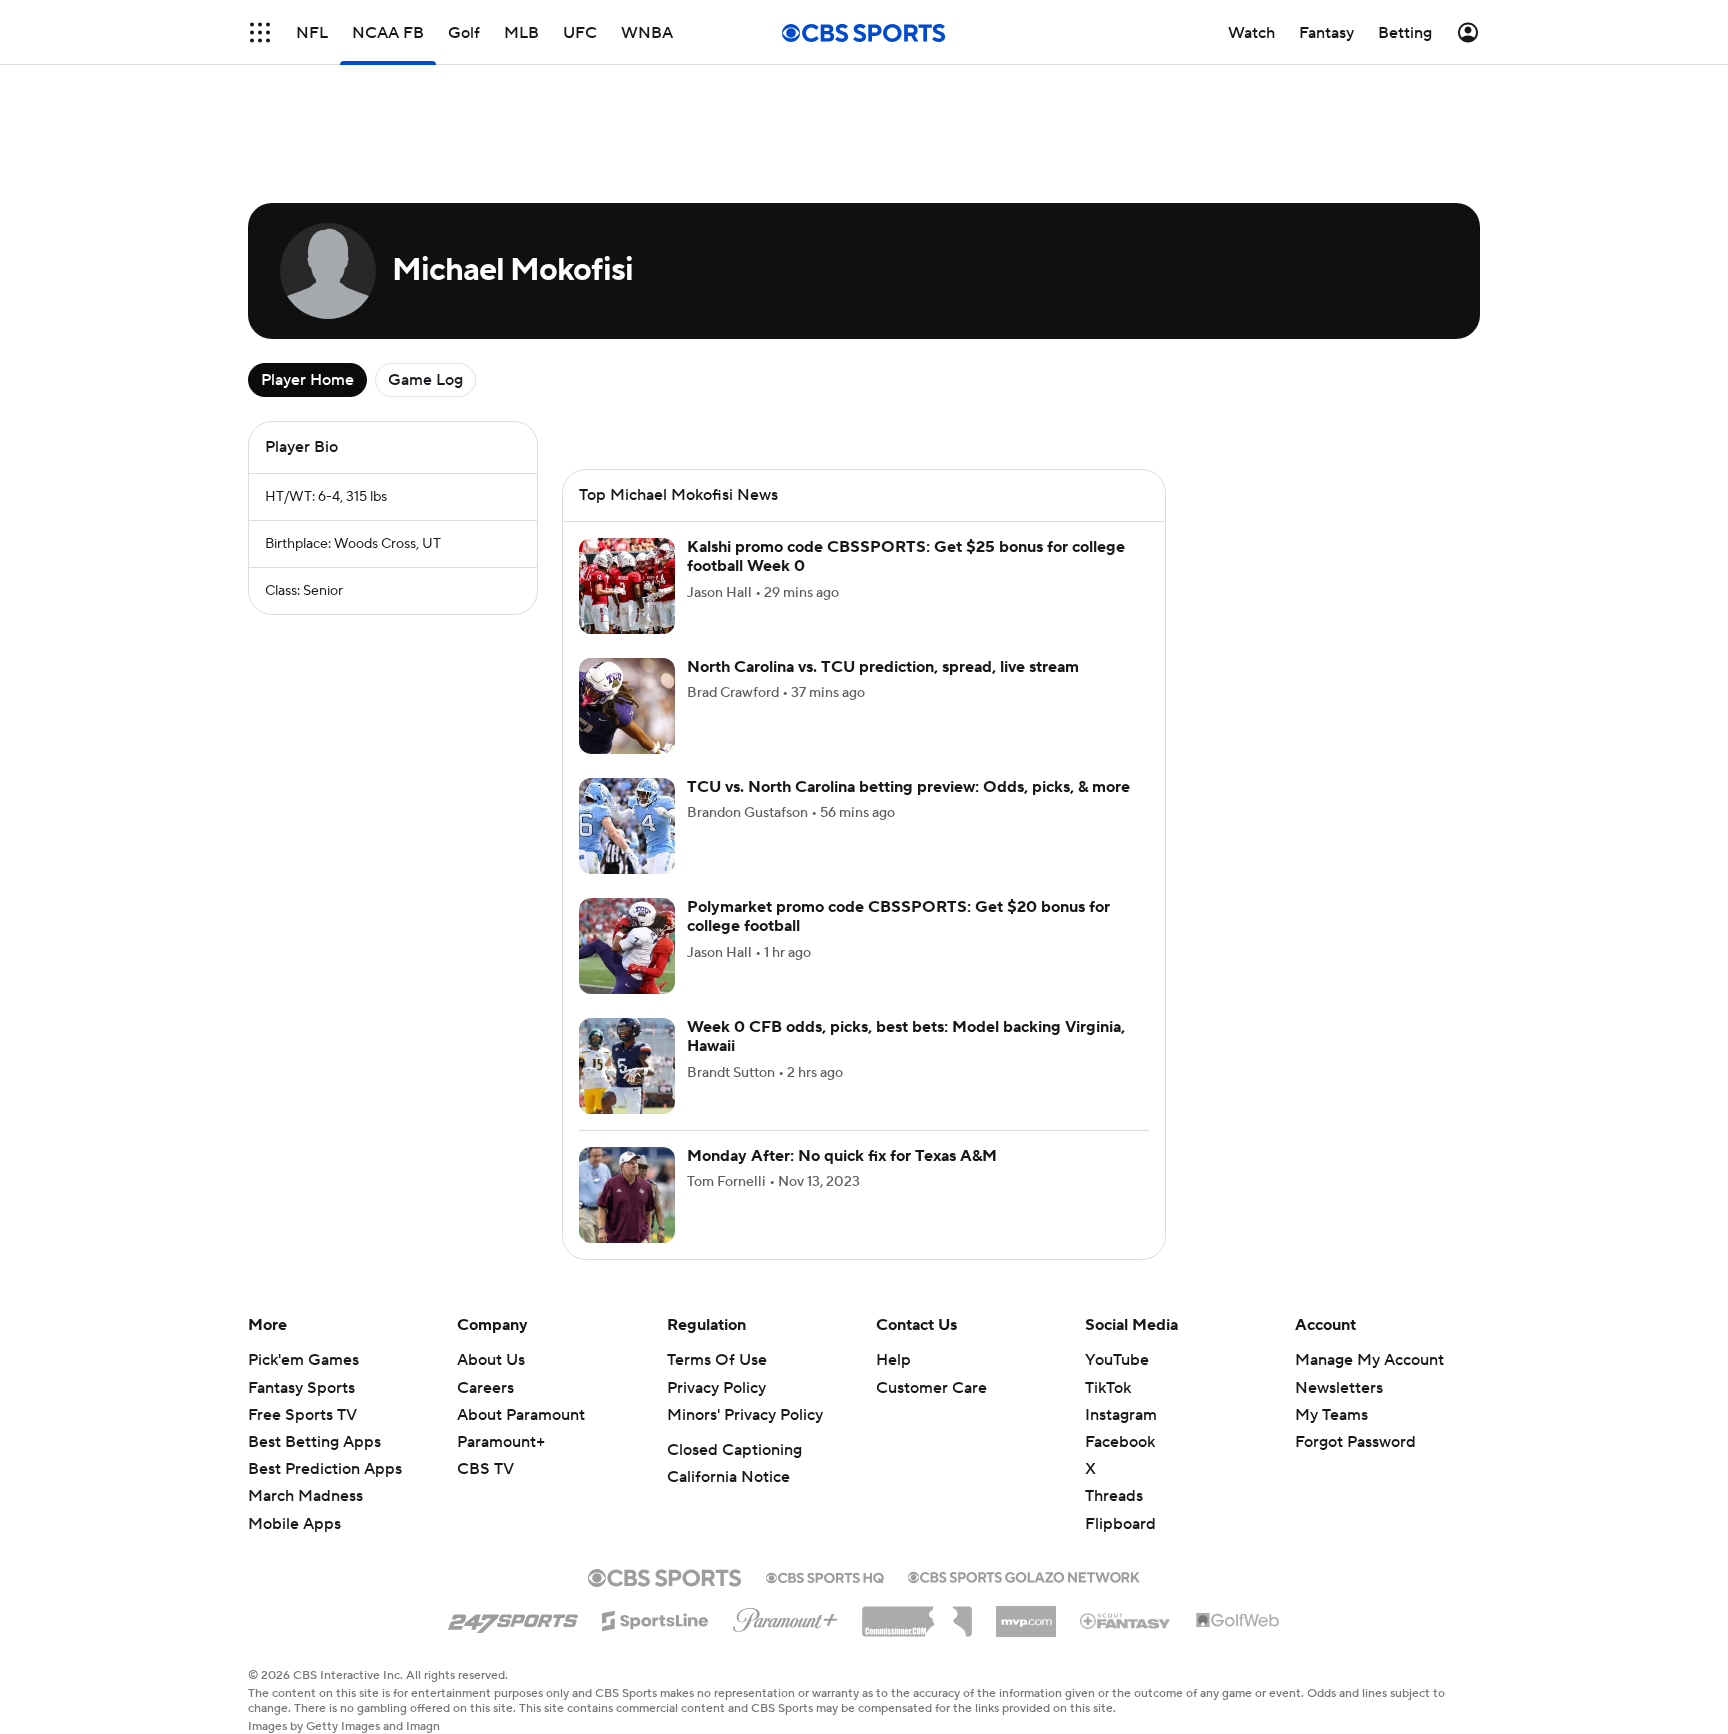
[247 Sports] (513, 1617)
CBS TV (485, 1469)
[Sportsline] (655, 1618)
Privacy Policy (716, 1388)
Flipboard (1120, 1524)
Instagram (1121, 1415)
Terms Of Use (717, 1360)
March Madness (305, 1496)
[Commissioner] (917, 1614)
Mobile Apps (294, 1524)
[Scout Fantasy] (1126, 1620)
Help (893, 1360)
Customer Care (931, 1388)
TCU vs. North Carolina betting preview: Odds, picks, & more (908, 787)
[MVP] (1026, 1614)
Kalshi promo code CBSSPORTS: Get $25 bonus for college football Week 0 (906, 556)
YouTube (1117, 1360)
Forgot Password (1355, 1442)
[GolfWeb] (1238, 1621)
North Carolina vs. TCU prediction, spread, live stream (883, 667)
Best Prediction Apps (325, 1469)
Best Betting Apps (314, 1442)
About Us (491, 1360)
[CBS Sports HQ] (825, 1576)
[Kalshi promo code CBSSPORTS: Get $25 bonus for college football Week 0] (627, 586)
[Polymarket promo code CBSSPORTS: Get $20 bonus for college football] (627, 946)
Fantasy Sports (301, 1388)
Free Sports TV (302, 1415)
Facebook (1120, 1442)
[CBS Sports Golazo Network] (1024, 1575)
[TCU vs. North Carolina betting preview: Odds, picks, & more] (627, 826)
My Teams (1331, 1415)
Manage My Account (1369, 1360)
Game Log (425, 380)
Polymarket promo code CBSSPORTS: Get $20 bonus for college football (898, 916)
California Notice (728, 1477)
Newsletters (1339, 1388)
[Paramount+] (785, 1616)
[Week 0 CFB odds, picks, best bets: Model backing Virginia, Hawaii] (627, 1066)
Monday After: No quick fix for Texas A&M (842, 1156)
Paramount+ (501, 1442)
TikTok (1108, 1388)
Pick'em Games (303, 1360)
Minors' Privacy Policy (745, 1415)
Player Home (307, 380)
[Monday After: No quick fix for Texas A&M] (627, 1195)
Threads (1114, 1496)
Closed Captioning (734, 1450)
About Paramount (521, 1415)
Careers (485, 1388)
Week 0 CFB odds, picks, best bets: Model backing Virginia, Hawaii (906, 1036)
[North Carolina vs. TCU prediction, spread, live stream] (627, 706)
